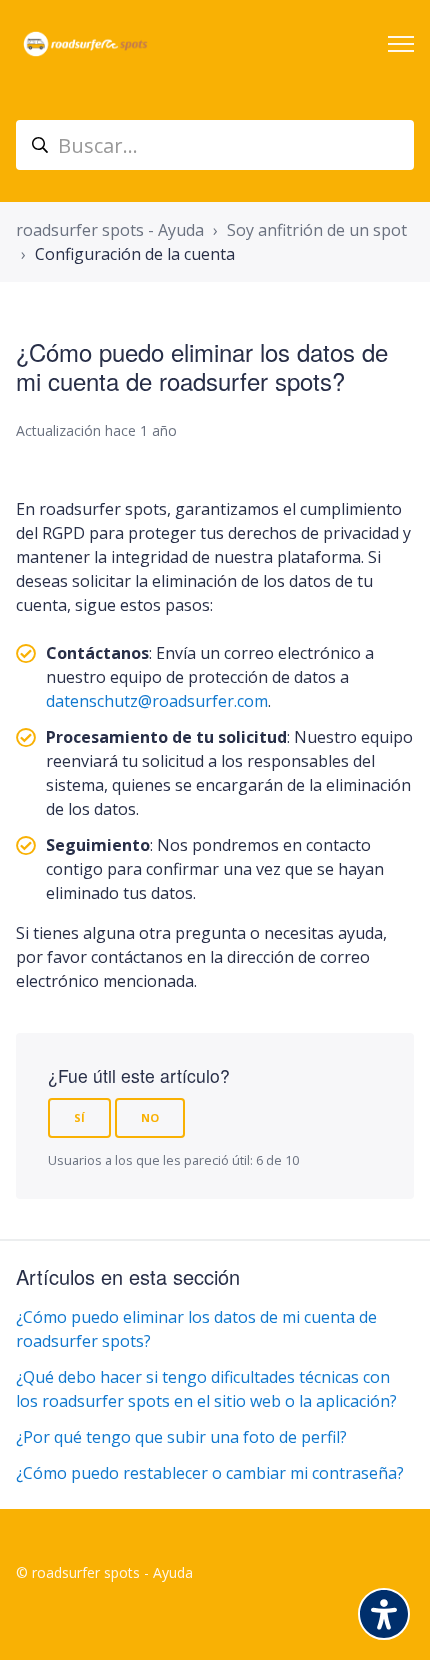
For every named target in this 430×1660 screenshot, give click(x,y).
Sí (79, 1117)
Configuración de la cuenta (135, 254)
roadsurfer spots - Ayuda (110, 230)
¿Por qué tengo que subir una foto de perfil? (181, 1437)
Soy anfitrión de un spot (317, 230)
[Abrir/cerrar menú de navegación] (401, 44)
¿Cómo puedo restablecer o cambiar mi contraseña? (210, 1473)
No (150, 1117)
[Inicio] (85, 44)
